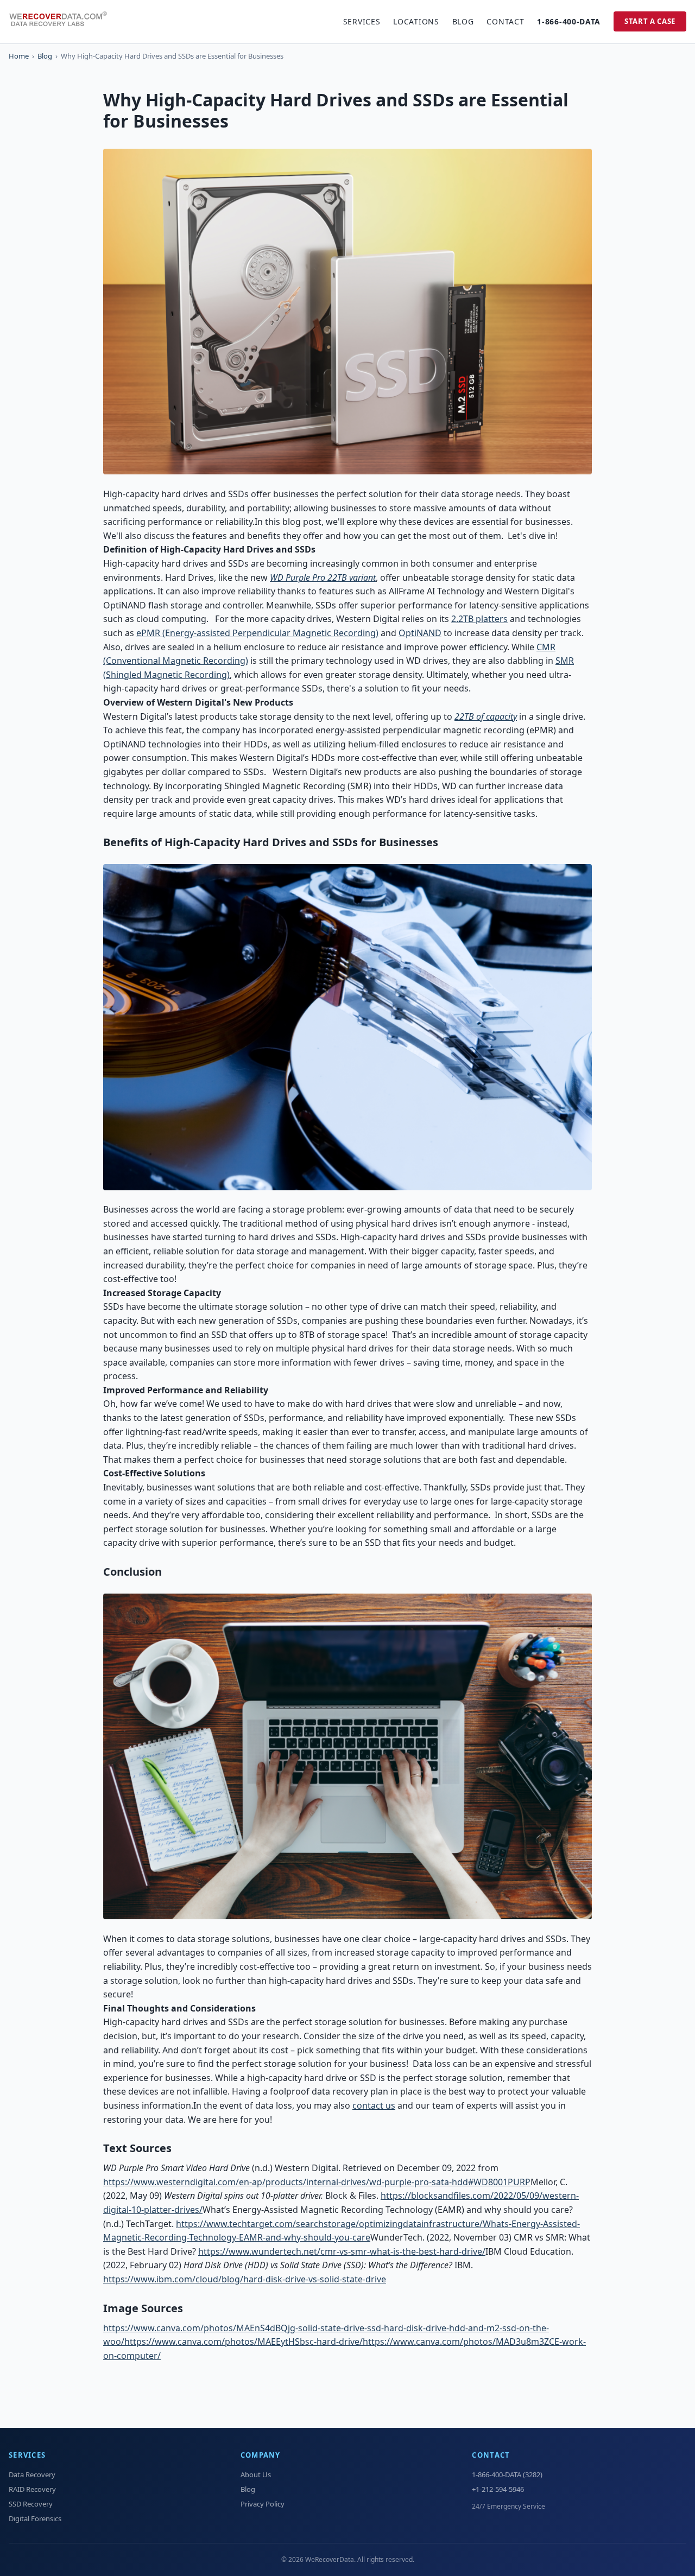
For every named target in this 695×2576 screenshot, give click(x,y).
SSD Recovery (31, 2504)
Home (19, 56)
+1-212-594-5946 (498, 2489)
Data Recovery (32, 2475)
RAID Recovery (32, 2489)
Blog (463, 21)
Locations (416, 21)
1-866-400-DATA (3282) (507, 2475)
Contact (505, 21)
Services (362, 21)
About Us (256, 2475)
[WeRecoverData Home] (63, 22)
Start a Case (650, 21)
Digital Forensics (35, 2518)
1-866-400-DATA (569, 21)
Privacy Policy (263, 2504)
